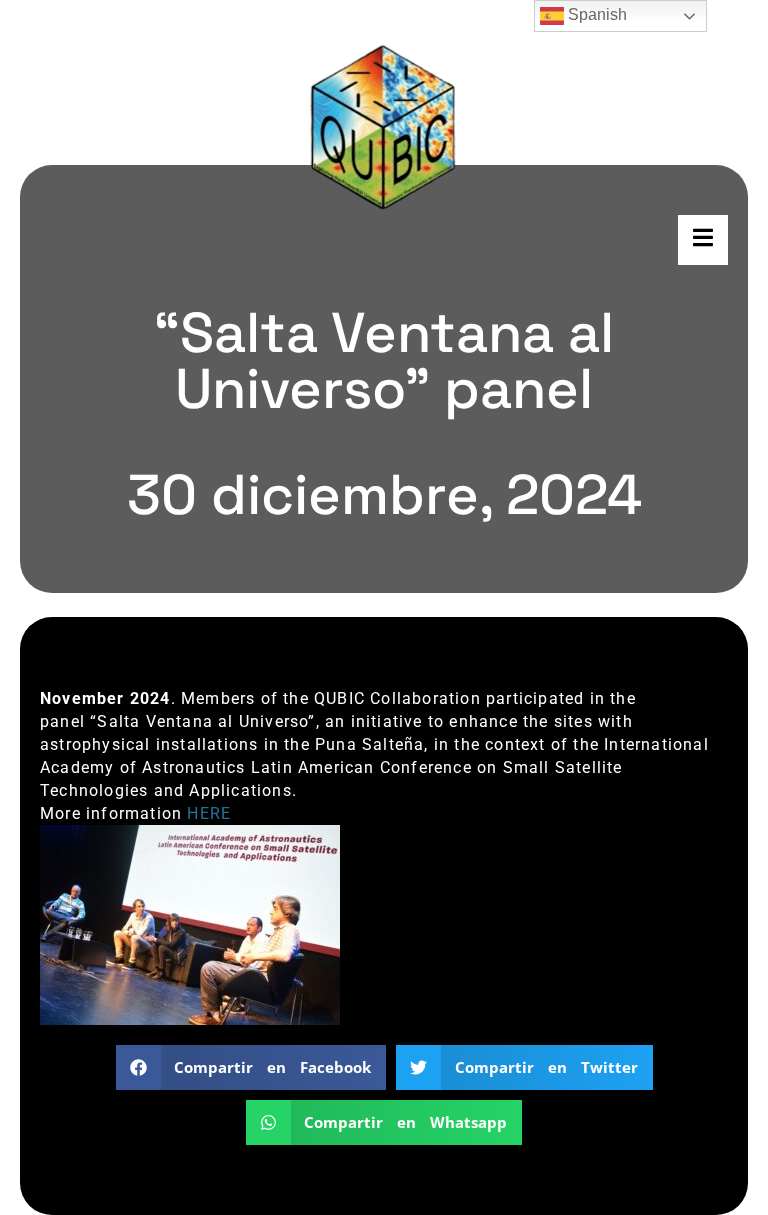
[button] (251, 1067)
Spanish (595, 14)
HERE (209, 813)
